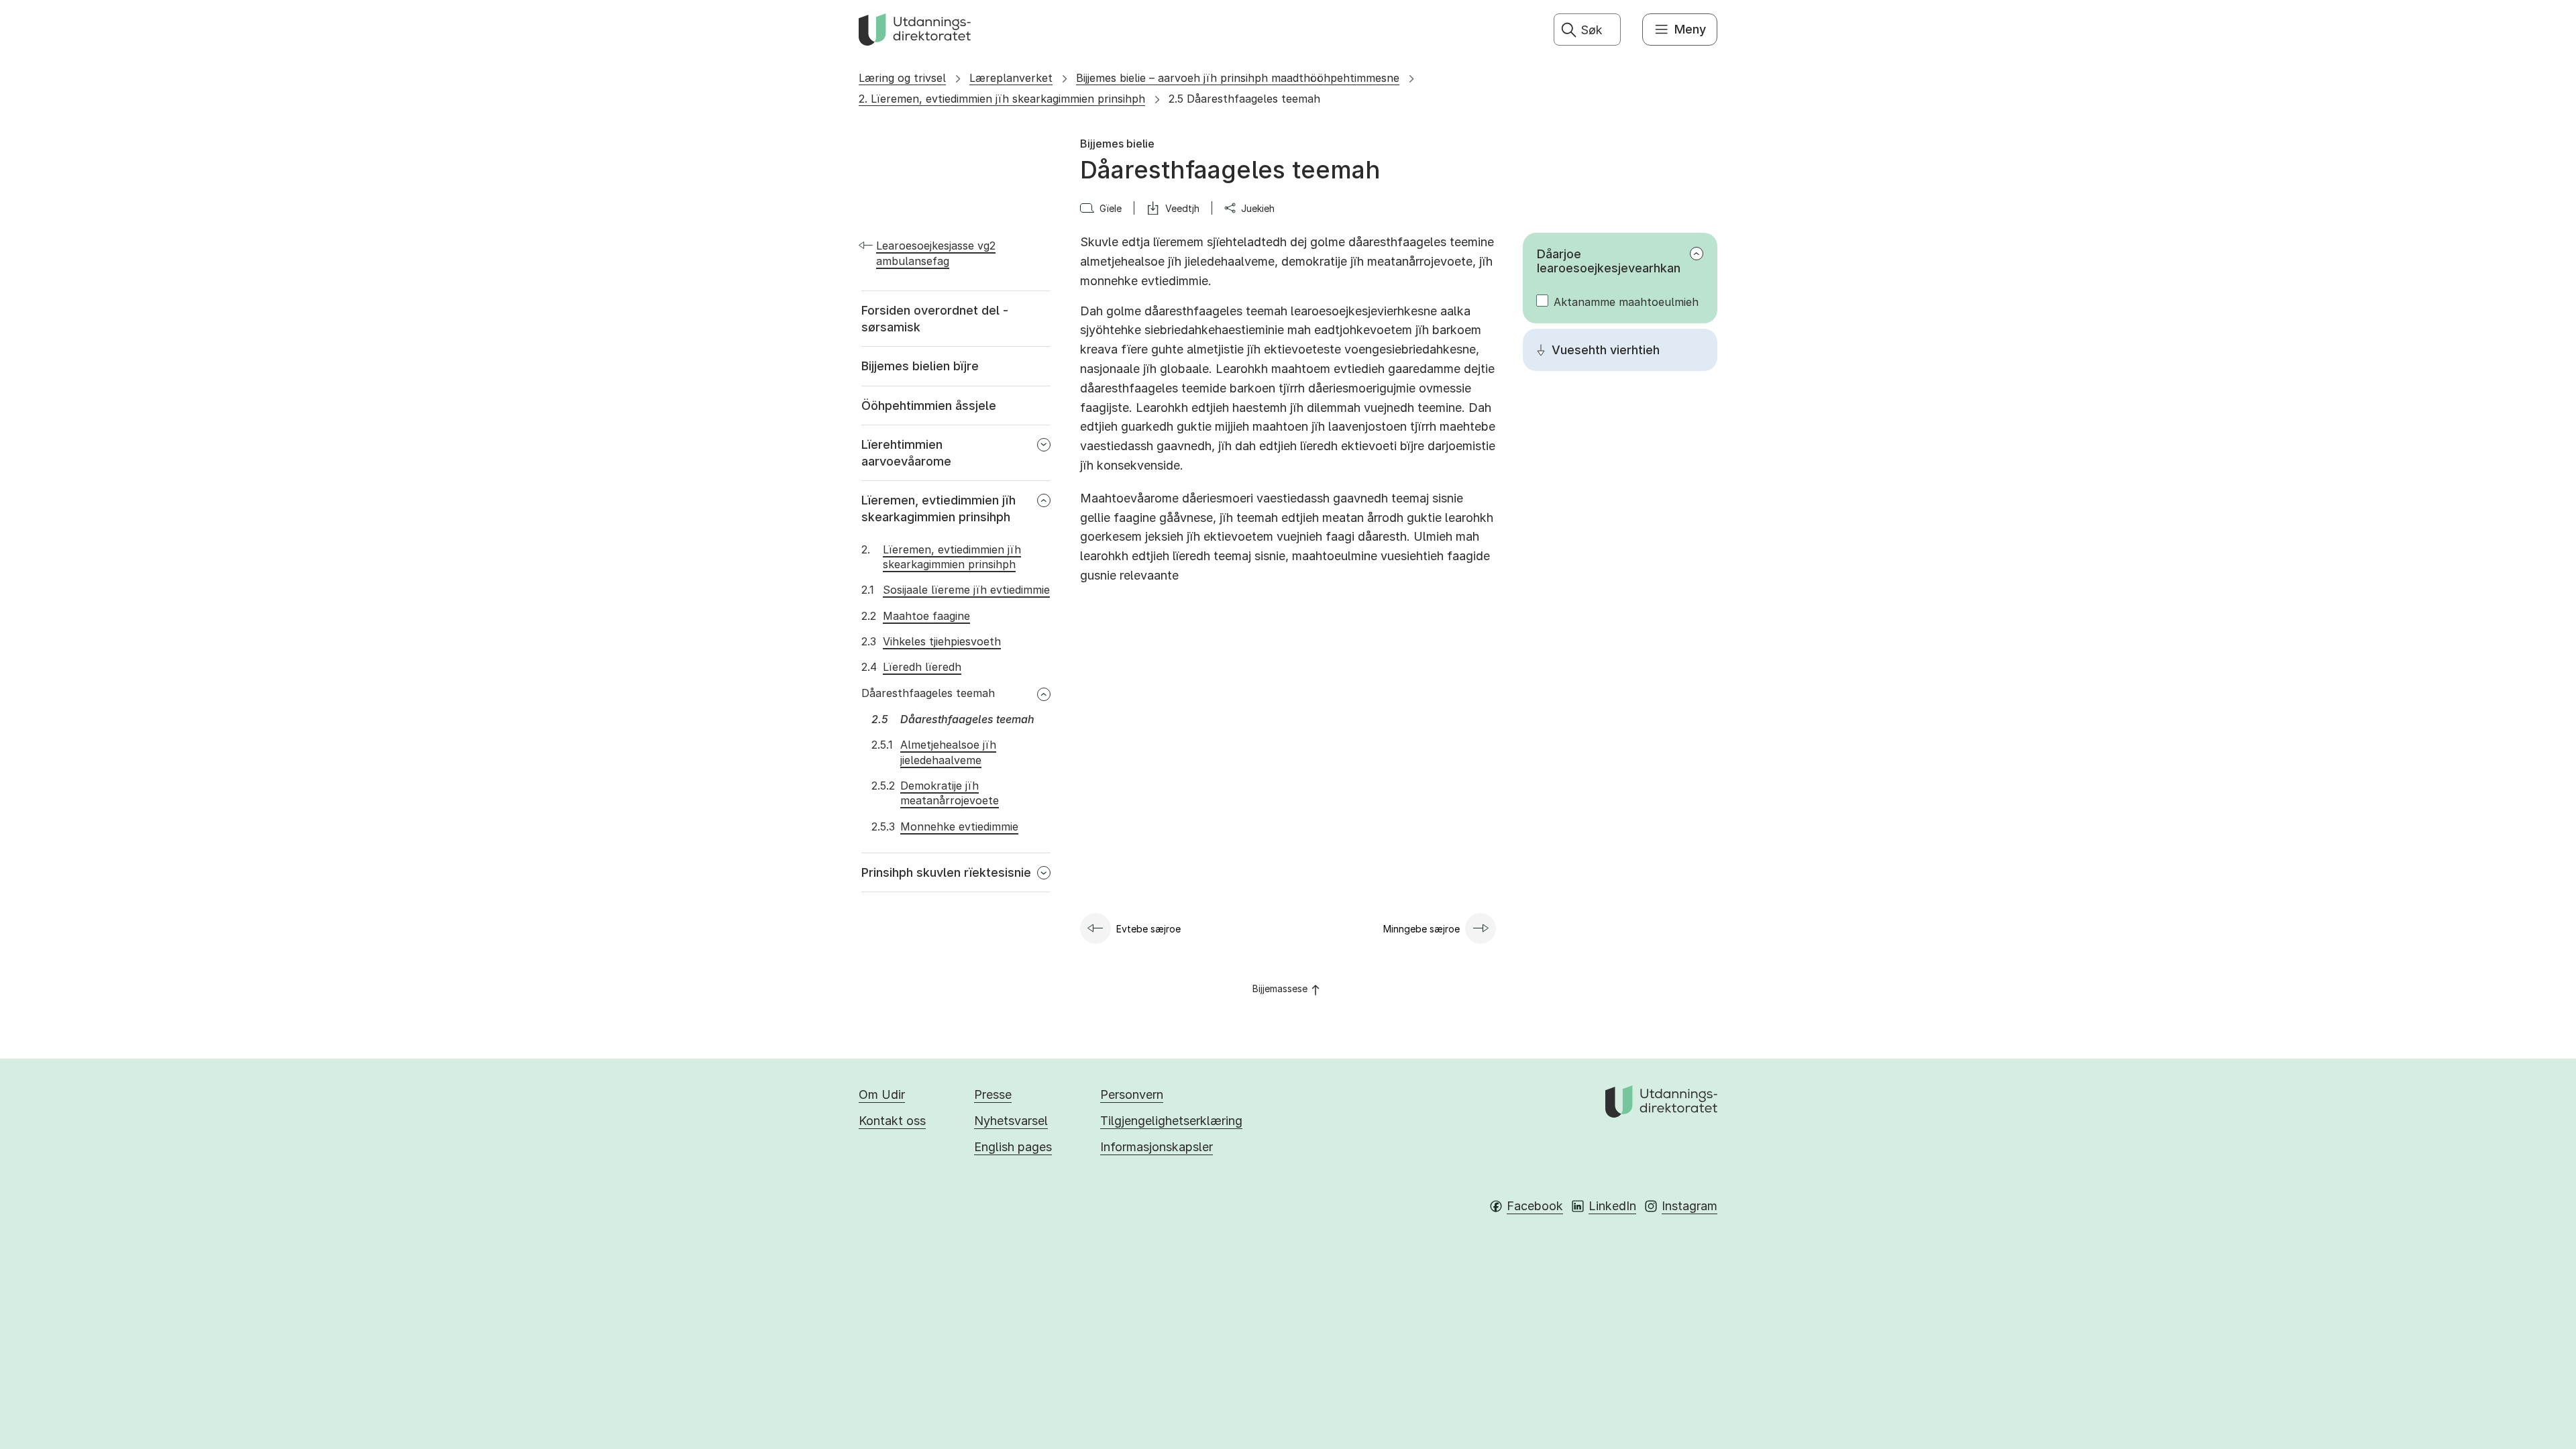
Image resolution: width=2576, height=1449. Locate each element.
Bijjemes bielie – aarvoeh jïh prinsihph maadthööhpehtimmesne (1238, 78)
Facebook (1535, 1206)
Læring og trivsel (902, 78)
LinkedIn (1612, 1206)
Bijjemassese (1280, 988)
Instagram (1689, 1206)
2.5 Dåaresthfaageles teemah (1244, 99)
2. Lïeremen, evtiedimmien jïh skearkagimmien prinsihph (1002, 99)
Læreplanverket (1011, 78)
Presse (993, 1094)
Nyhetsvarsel (1011, 1121)
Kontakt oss (892, 1121)
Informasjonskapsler (1157, 1147)
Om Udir (882, 1094)
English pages (1013, 1147)
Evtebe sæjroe (1148, 929)
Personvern (1132, 1094)
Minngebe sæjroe (1421, 929)
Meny (1690, 29)
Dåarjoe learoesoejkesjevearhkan (1609, 261)
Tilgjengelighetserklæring (1171, 1121)
